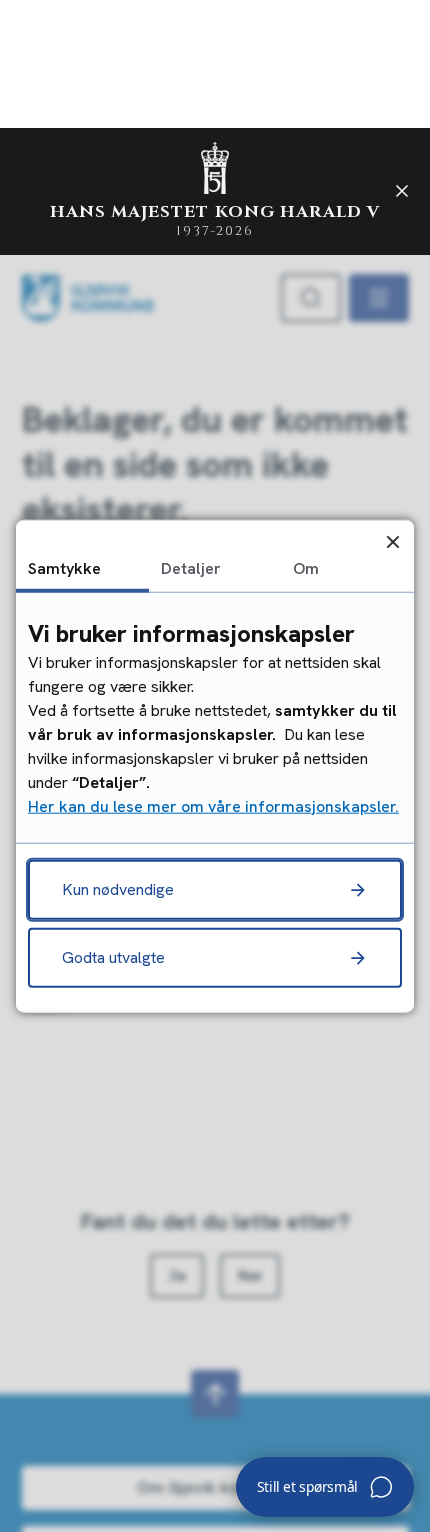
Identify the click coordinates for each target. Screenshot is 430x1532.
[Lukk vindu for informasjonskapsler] (392, 541)
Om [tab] (306, 568)
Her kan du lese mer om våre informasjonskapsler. (213, 805)
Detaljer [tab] (191, 568)
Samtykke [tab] (64, 568)
